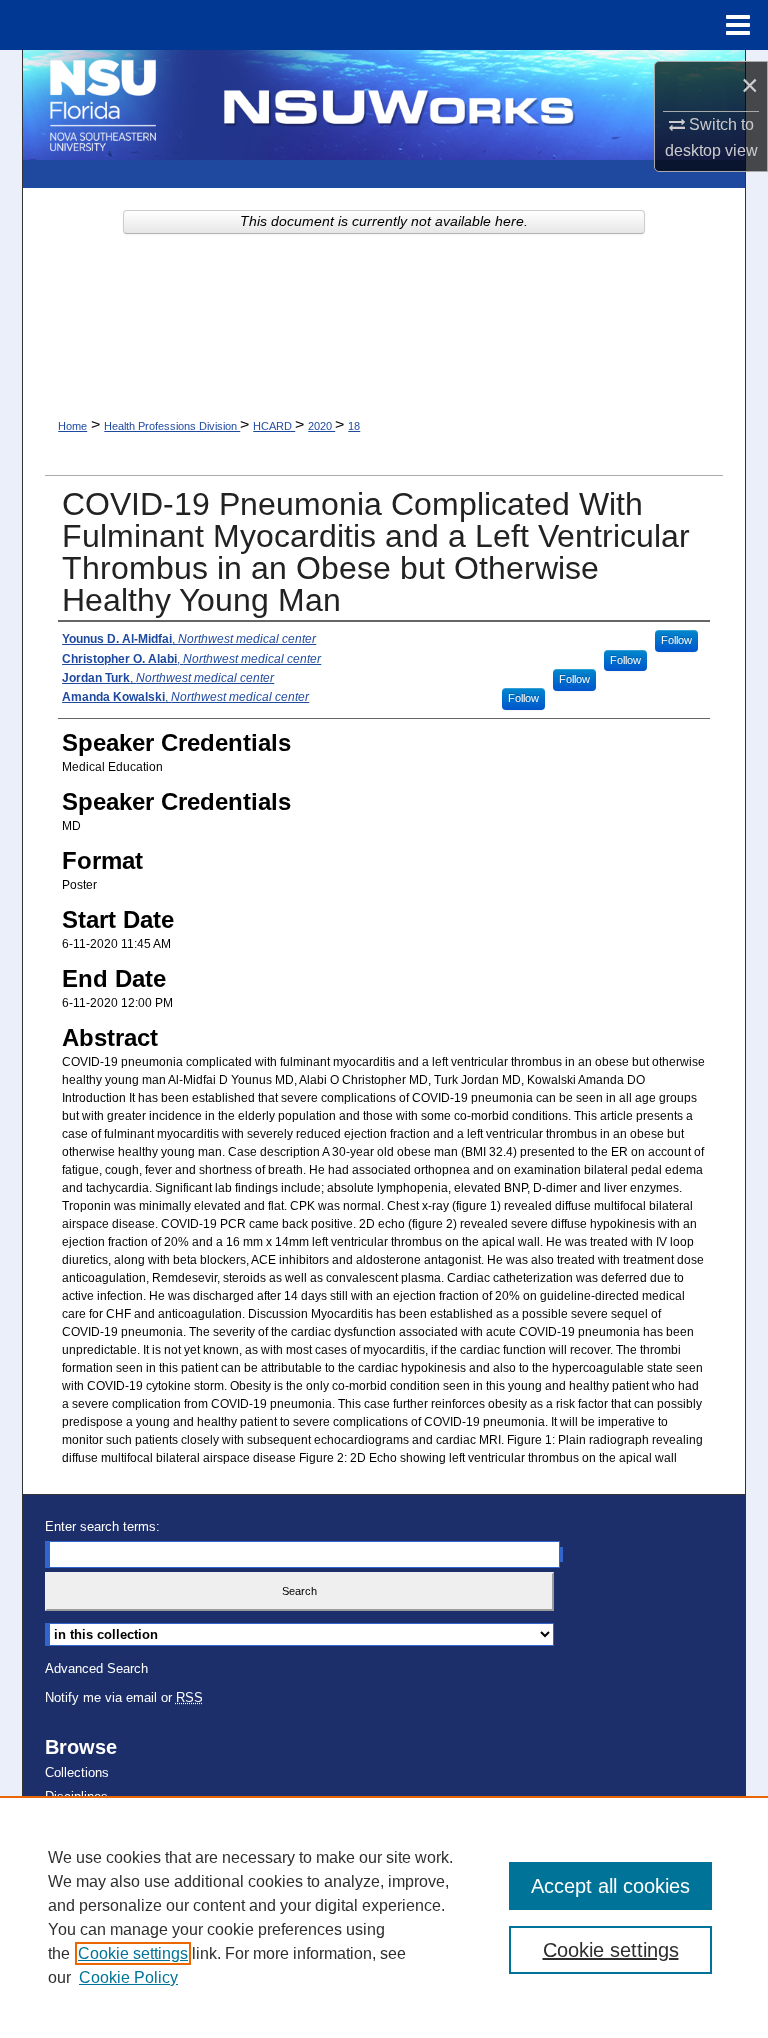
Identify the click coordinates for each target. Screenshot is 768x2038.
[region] (384, 1917)
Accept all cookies (610, 1886)
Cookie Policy (128, 1977)
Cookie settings (133, 1953)
